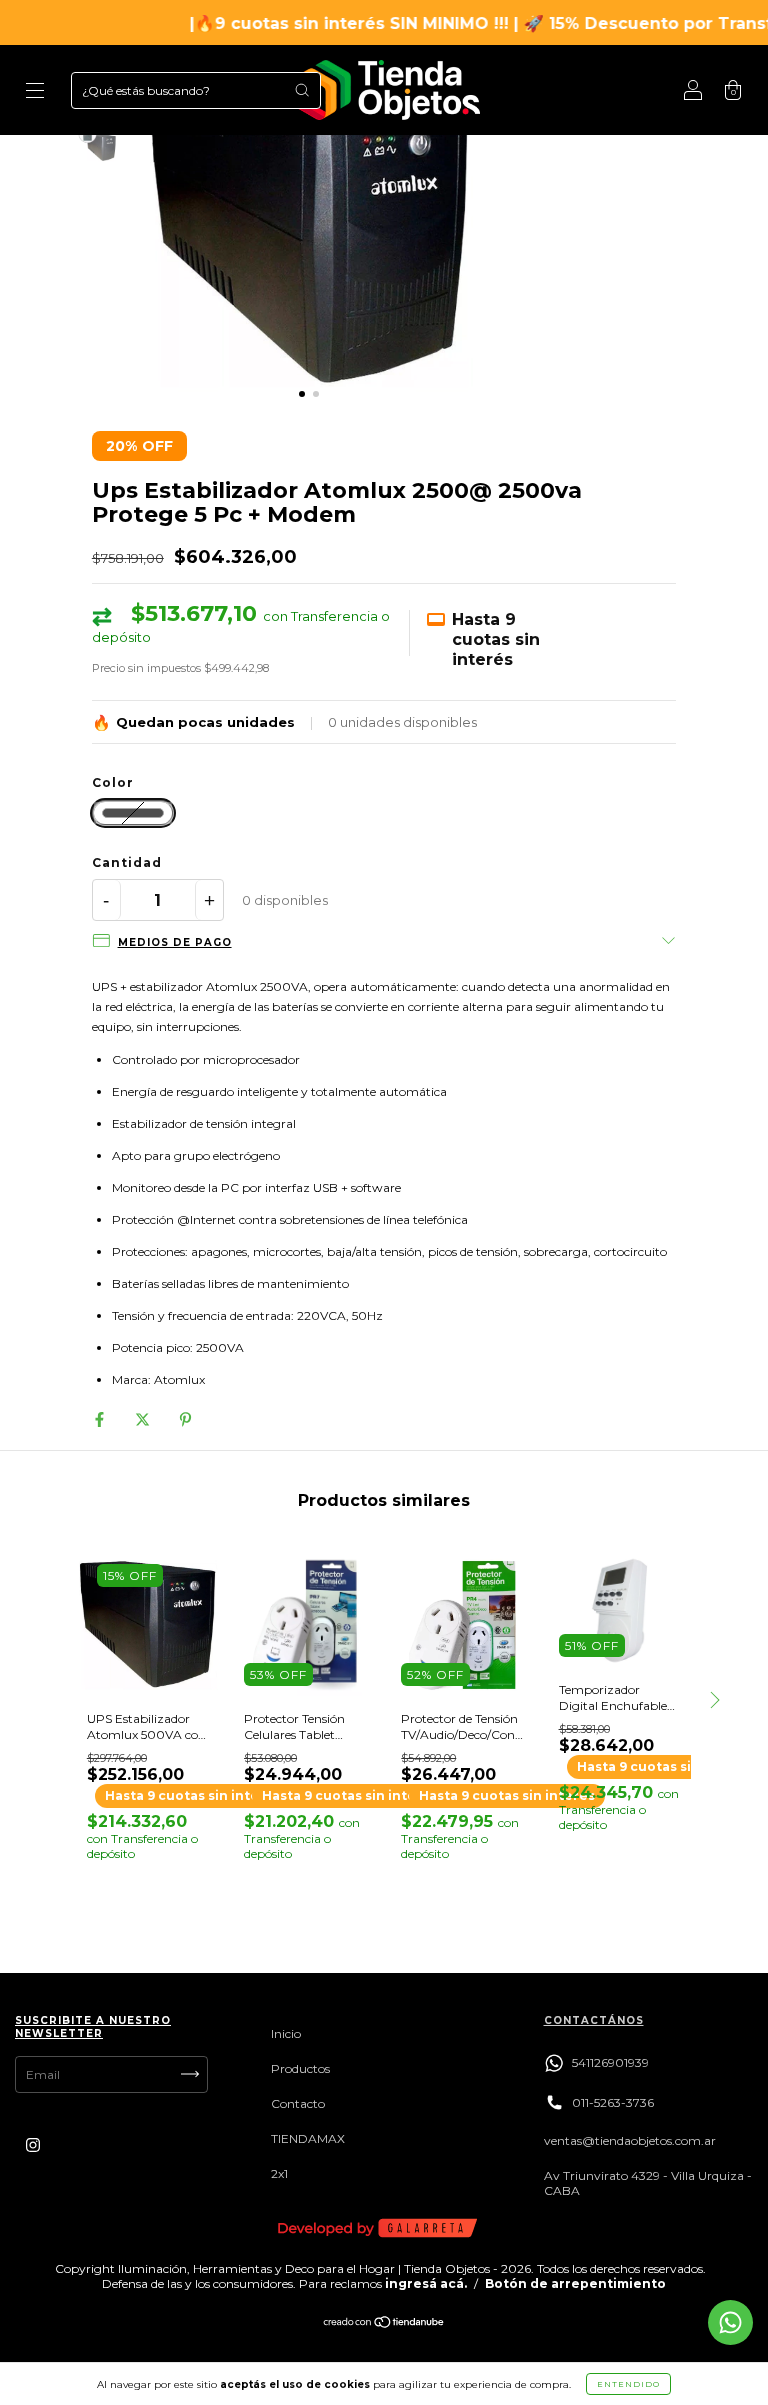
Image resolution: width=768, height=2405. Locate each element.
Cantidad (127, 863)
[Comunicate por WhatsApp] (730, 2322)
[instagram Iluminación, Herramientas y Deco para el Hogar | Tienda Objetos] (33, 2144)
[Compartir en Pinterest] (185, 1418)
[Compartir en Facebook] (101, 1418)
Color (113, 783)
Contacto (298, 2103)
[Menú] (35, 92)
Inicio (286, 2033)
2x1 (279, 2173)
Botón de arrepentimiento (575, 2283)
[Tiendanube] (384, 2324)
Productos (300, 2068)
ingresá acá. (426, 2283)
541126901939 (610, 2062)
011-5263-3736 (613, 2102)
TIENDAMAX (308, 2138)
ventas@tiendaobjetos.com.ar (630, 2140)
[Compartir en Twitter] (144, 1418)
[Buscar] (302, 90)
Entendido (628, 2384)
